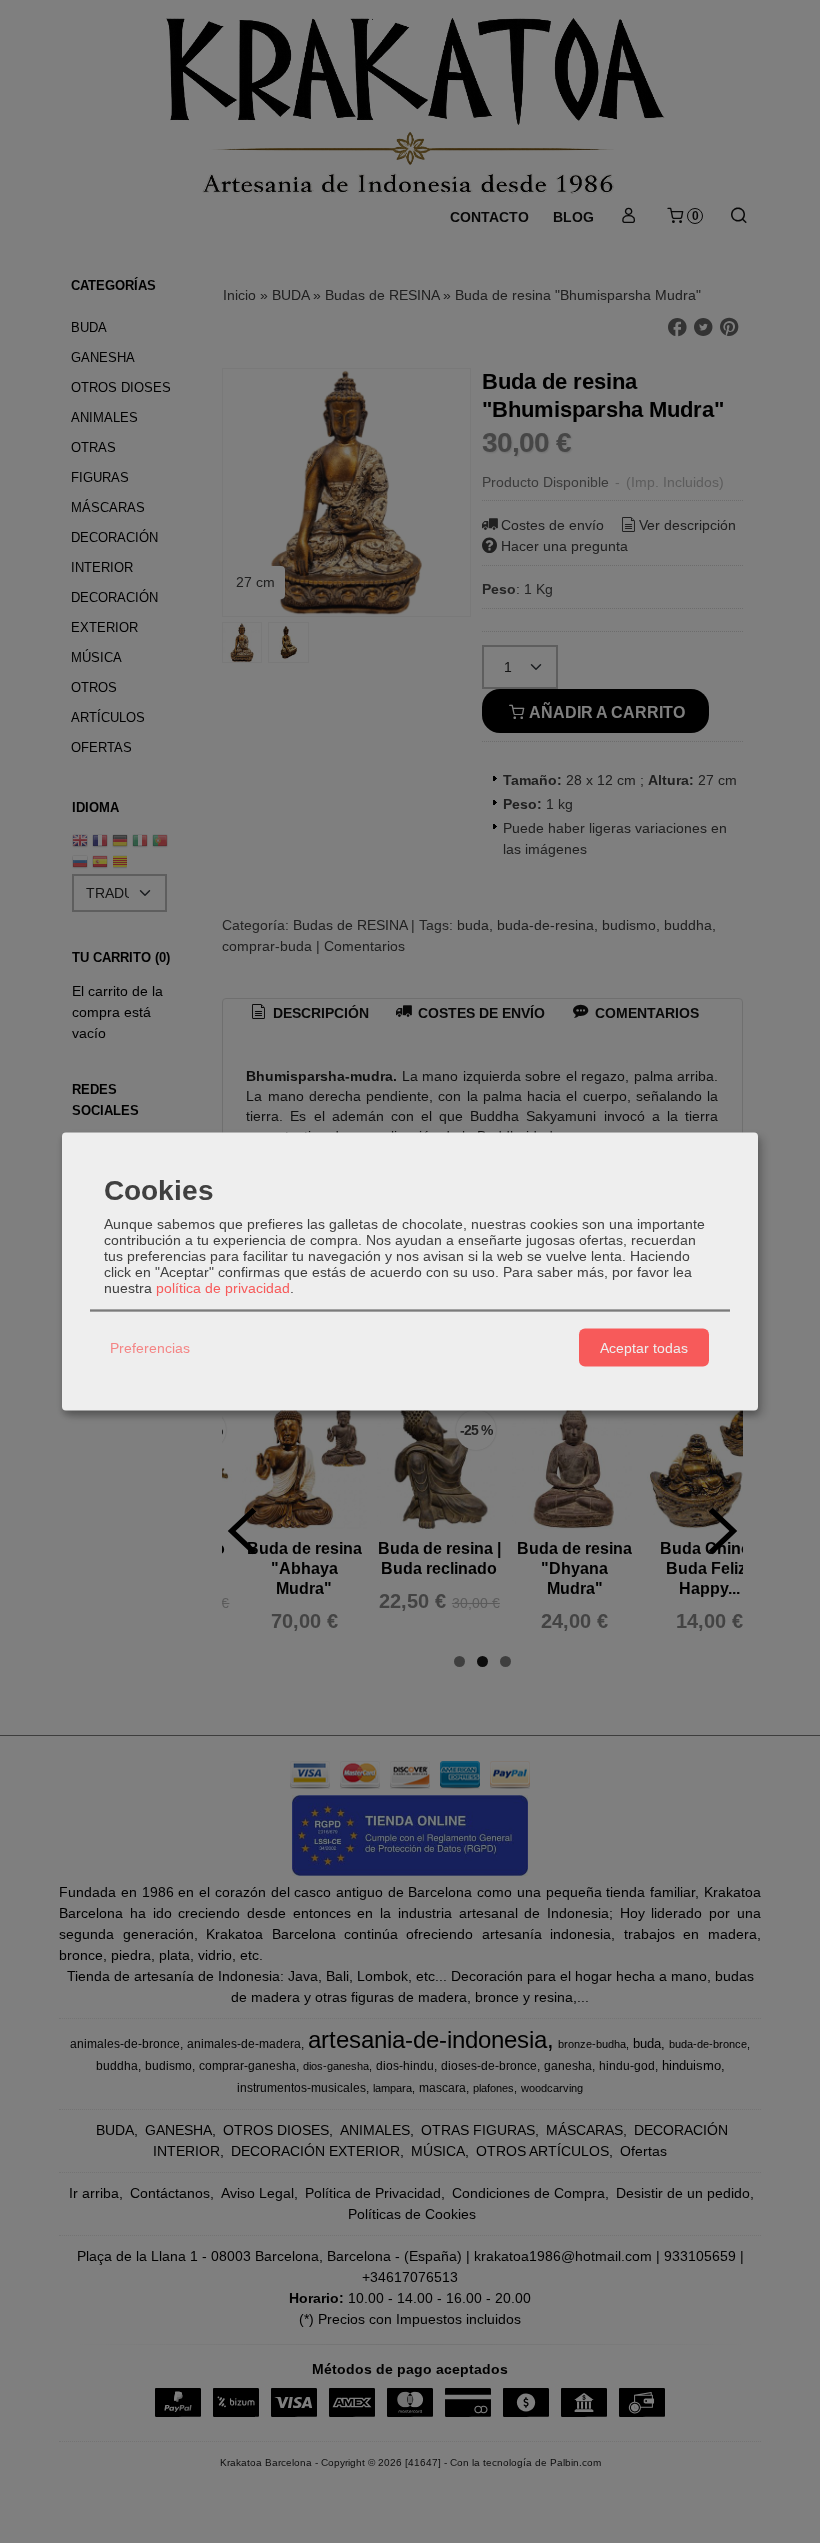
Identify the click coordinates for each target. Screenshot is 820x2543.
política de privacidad (223, 1288)
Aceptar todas (644, 1347)
